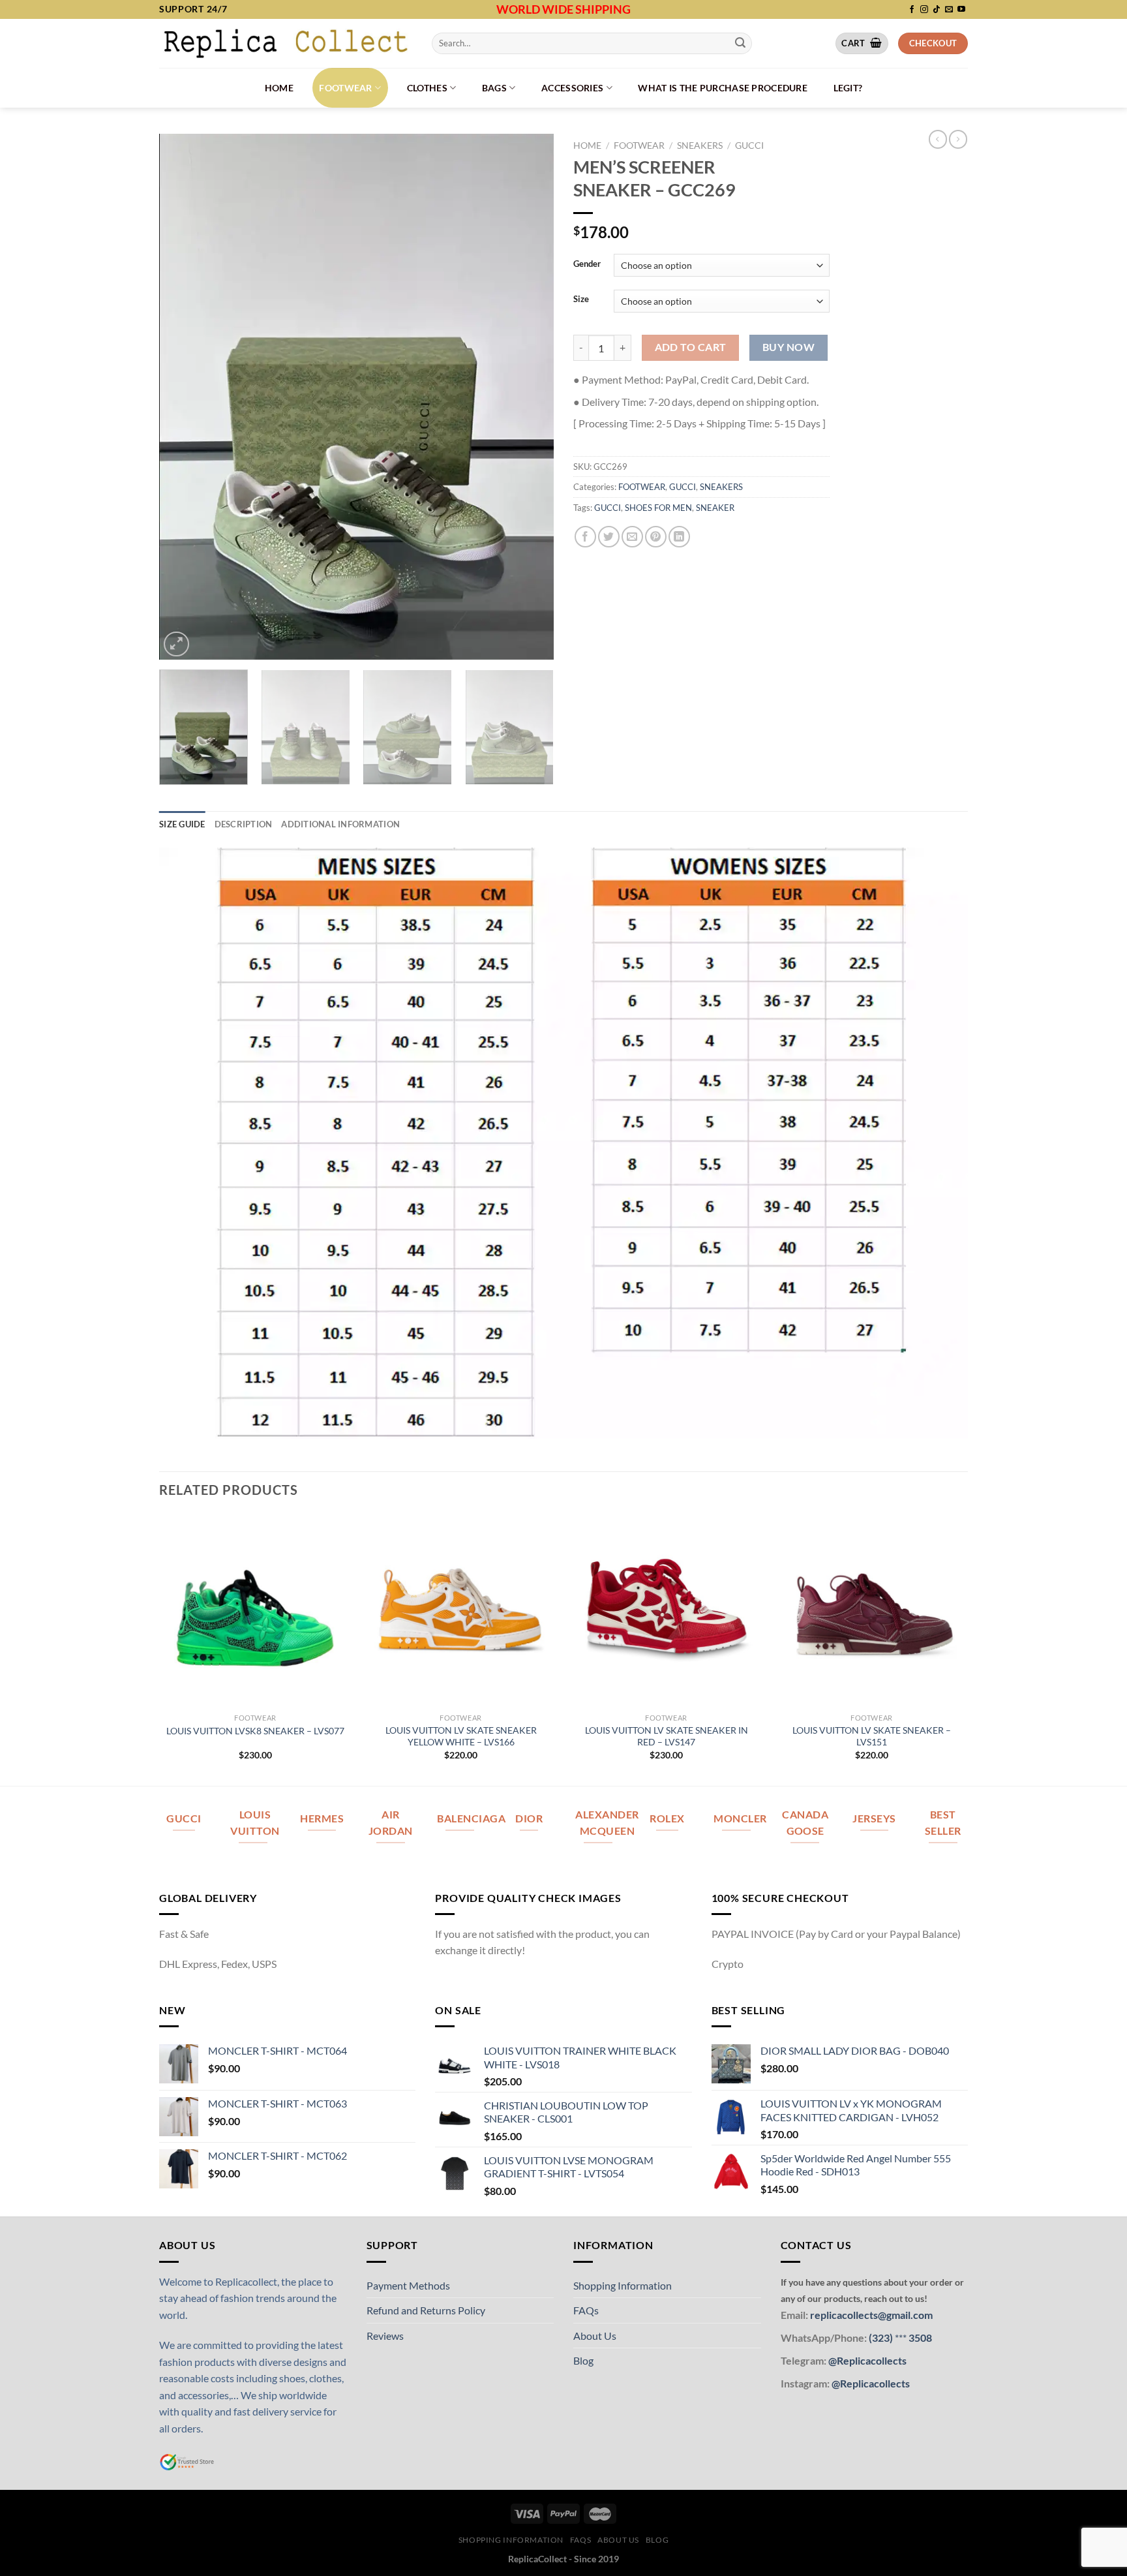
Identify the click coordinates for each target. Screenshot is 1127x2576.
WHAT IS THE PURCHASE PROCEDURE (723, 88)
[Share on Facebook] (585, 537)
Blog (583, 2360)
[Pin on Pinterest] (656, 537)
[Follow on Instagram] (924, 10)
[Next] (530, 396)
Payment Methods (408, 2285)
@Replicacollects (867, 2360)
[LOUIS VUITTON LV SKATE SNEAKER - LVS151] (872, 1610)
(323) (882, 2338)
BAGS (494, 88)
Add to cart (691, 347)
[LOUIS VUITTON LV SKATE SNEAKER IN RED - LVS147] (666, 1610)
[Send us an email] (949, 10)
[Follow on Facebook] (912, 10)
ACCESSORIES (572, 88)
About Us (595, 2336)
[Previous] (183, 396)
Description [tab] (244, 824)
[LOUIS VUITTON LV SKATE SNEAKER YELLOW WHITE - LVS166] (461, 1610)
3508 (919, 2338)
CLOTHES (427, 88)
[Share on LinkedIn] (679, 537)
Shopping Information (623, 2285)
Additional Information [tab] (340, 824)
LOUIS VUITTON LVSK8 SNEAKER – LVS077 (255, 1731)
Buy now (789, 347)
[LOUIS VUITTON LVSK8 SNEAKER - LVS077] (255, 1610)
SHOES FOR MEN (658, 508)
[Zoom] (176, 644)
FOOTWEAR (345, 88)
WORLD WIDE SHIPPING (563, 9)
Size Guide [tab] (182, 824)
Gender (587, 264)
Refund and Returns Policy (426, 2310)
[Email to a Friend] (632, 537)
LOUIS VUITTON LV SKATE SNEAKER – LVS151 (872, 1736)
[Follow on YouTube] (961, 10)
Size (581, 299)
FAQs (586, 2310)
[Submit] (740, 43)
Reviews (385, 2336)
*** (901, 2338)
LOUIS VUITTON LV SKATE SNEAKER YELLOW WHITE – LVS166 (461, 1736)
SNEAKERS (700, 146)
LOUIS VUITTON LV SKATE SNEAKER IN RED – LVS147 (667, 1736)
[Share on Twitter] (609, 537)
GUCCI (749, 146)
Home (279, 88)
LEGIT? (848, 88)
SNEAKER (715, 508)
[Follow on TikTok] (937, 10)
